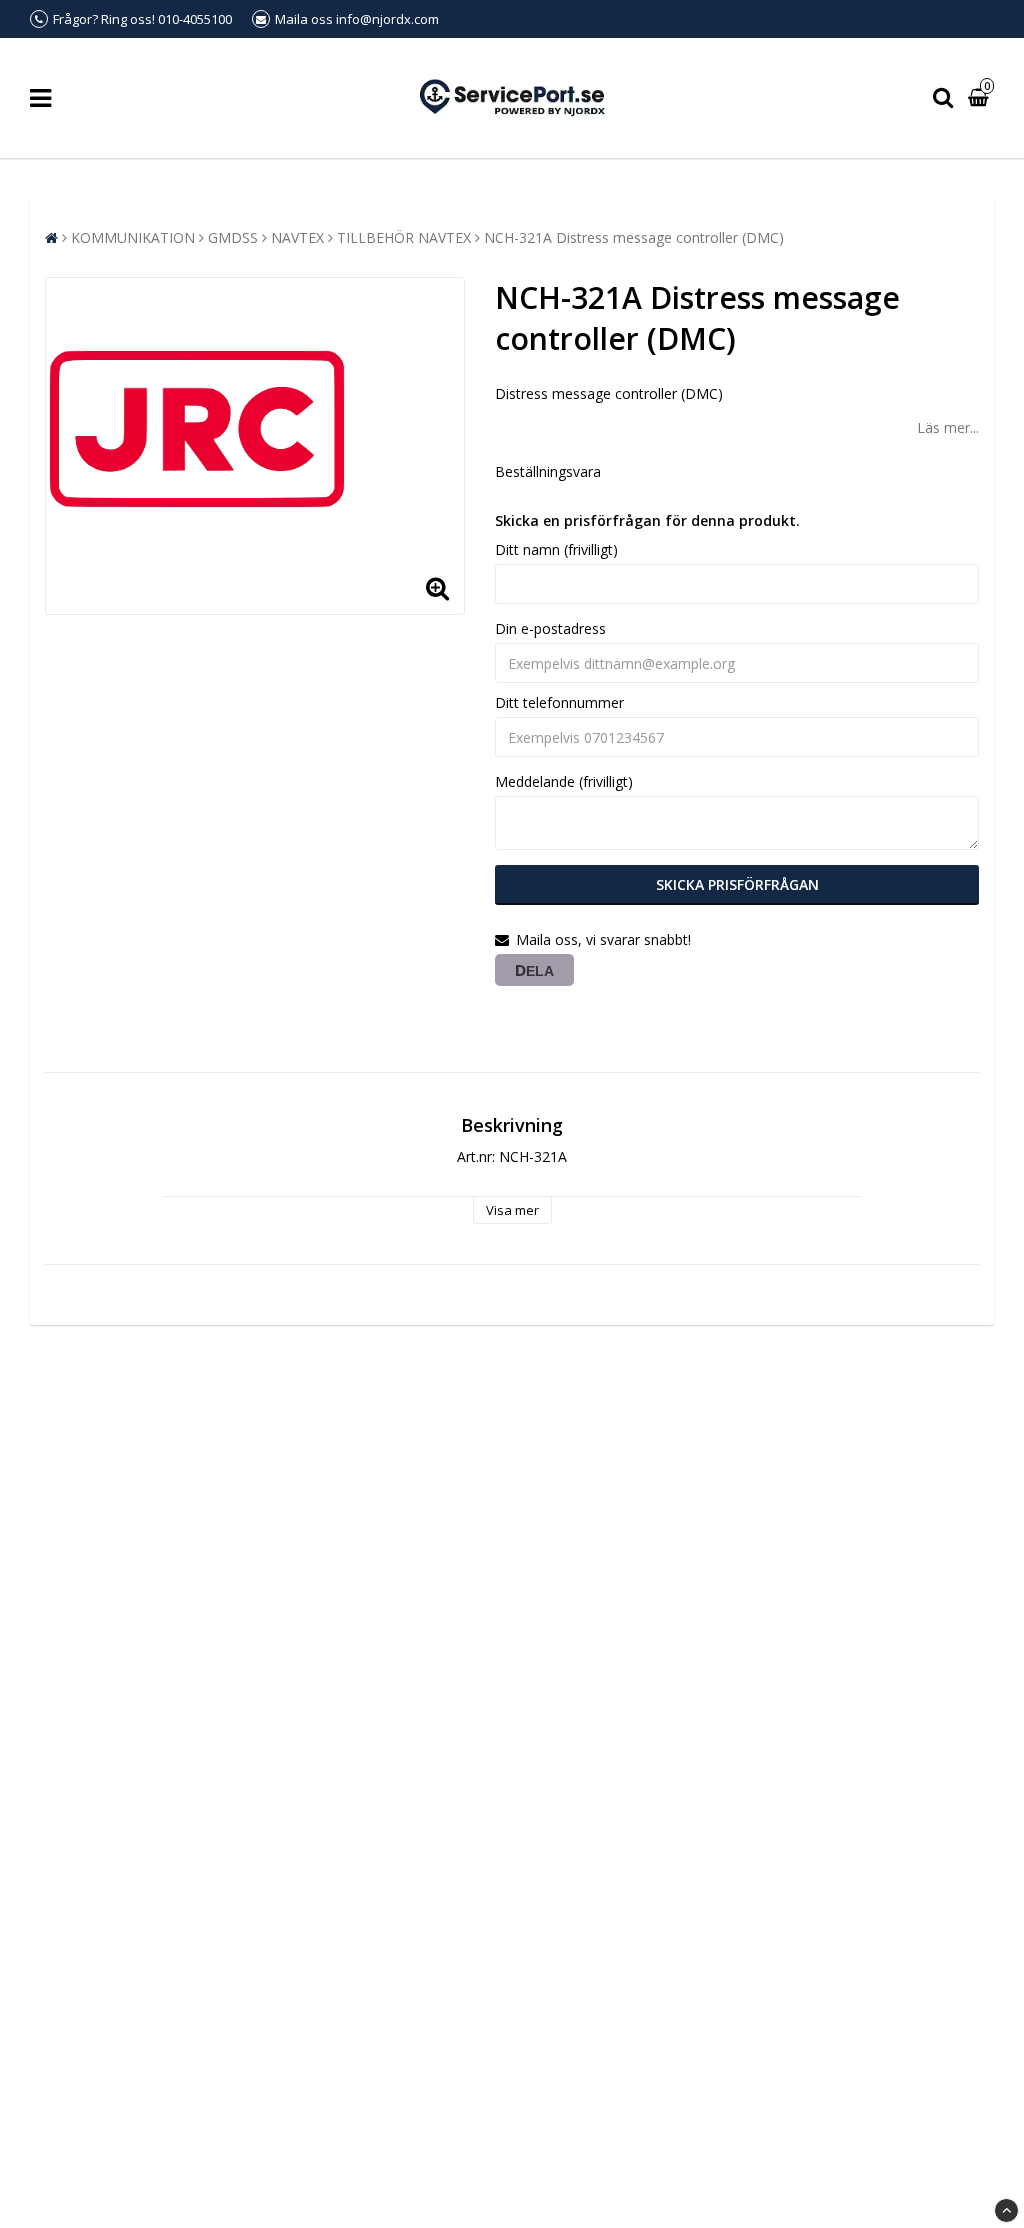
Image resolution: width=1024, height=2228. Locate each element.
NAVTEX (297, 237)
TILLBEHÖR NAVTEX (404, 237)
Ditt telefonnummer (559, 702)
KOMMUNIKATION (133, 237)
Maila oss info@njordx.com (357, 19)
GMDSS (233, 237)
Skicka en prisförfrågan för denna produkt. (647, 520)
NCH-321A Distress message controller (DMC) (634, 237)
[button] (981, 98)
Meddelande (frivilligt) (564, 781)
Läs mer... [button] (948, 427)
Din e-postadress (550, 628)
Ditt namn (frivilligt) (556, 549)
